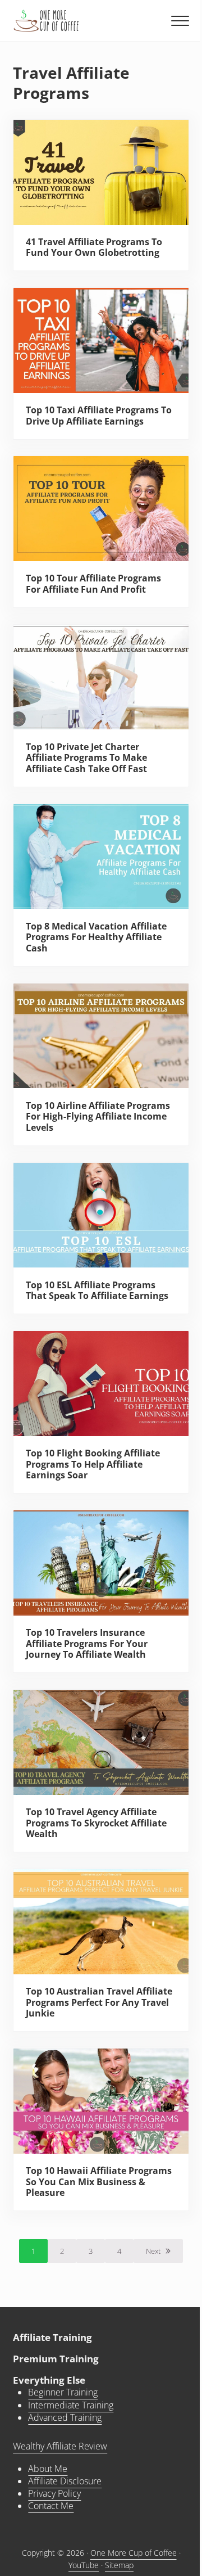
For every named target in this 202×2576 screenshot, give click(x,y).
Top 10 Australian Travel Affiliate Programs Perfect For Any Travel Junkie (99, 2003)
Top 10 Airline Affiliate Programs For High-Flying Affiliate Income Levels (98, 1117)
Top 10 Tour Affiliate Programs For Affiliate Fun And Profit (93, 584)
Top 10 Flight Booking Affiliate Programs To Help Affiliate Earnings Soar (93, 1465)
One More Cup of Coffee (134, 2553)
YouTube (84, 2565)
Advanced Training (65, 2417)
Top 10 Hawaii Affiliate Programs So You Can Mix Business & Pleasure (99, 2182)
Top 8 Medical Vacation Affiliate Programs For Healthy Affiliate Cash (96, 938)
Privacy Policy (54, 2493)
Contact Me (51, 2506)
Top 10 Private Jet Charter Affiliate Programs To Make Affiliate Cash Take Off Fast (86, 758)
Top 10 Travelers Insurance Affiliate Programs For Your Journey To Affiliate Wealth (87, 1644)
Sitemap (119, 2565)
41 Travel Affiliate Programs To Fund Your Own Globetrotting (94, 248)
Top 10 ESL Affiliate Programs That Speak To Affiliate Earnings (97, 1291)
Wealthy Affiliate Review (60, 2446)
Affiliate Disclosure (65, 2481)
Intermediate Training (71, 2405)
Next (153, 2251)
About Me (48, 2469)
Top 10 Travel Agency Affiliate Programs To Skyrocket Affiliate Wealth (96, 1823)
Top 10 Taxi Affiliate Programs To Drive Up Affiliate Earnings (99, 416)
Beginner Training (63, 2392)
